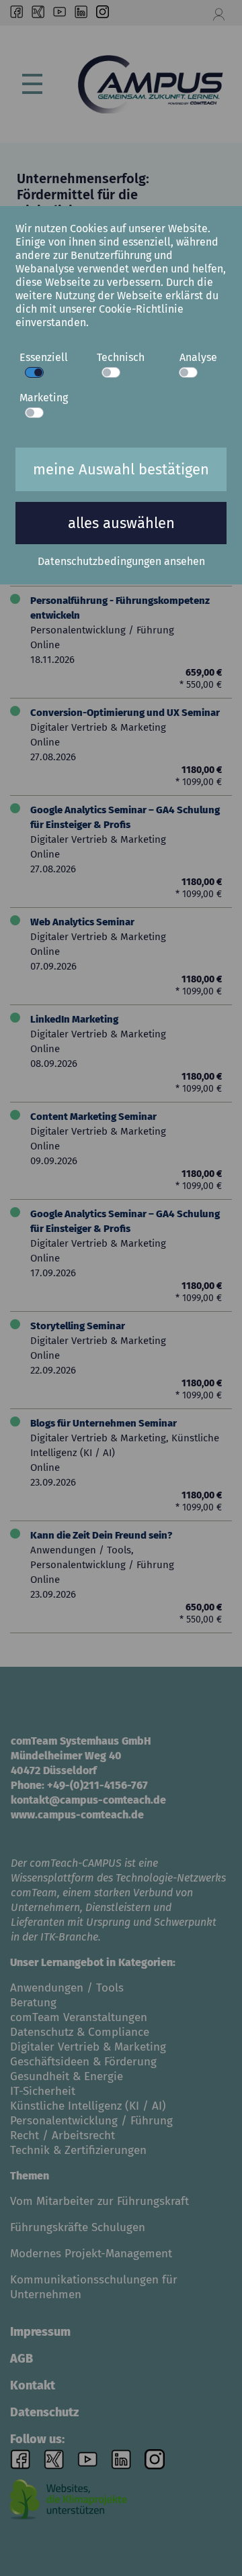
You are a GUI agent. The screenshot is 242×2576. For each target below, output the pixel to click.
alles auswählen (121, 523)
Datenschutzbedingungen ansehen (121, 561)
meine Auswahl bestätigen (121, 469)
